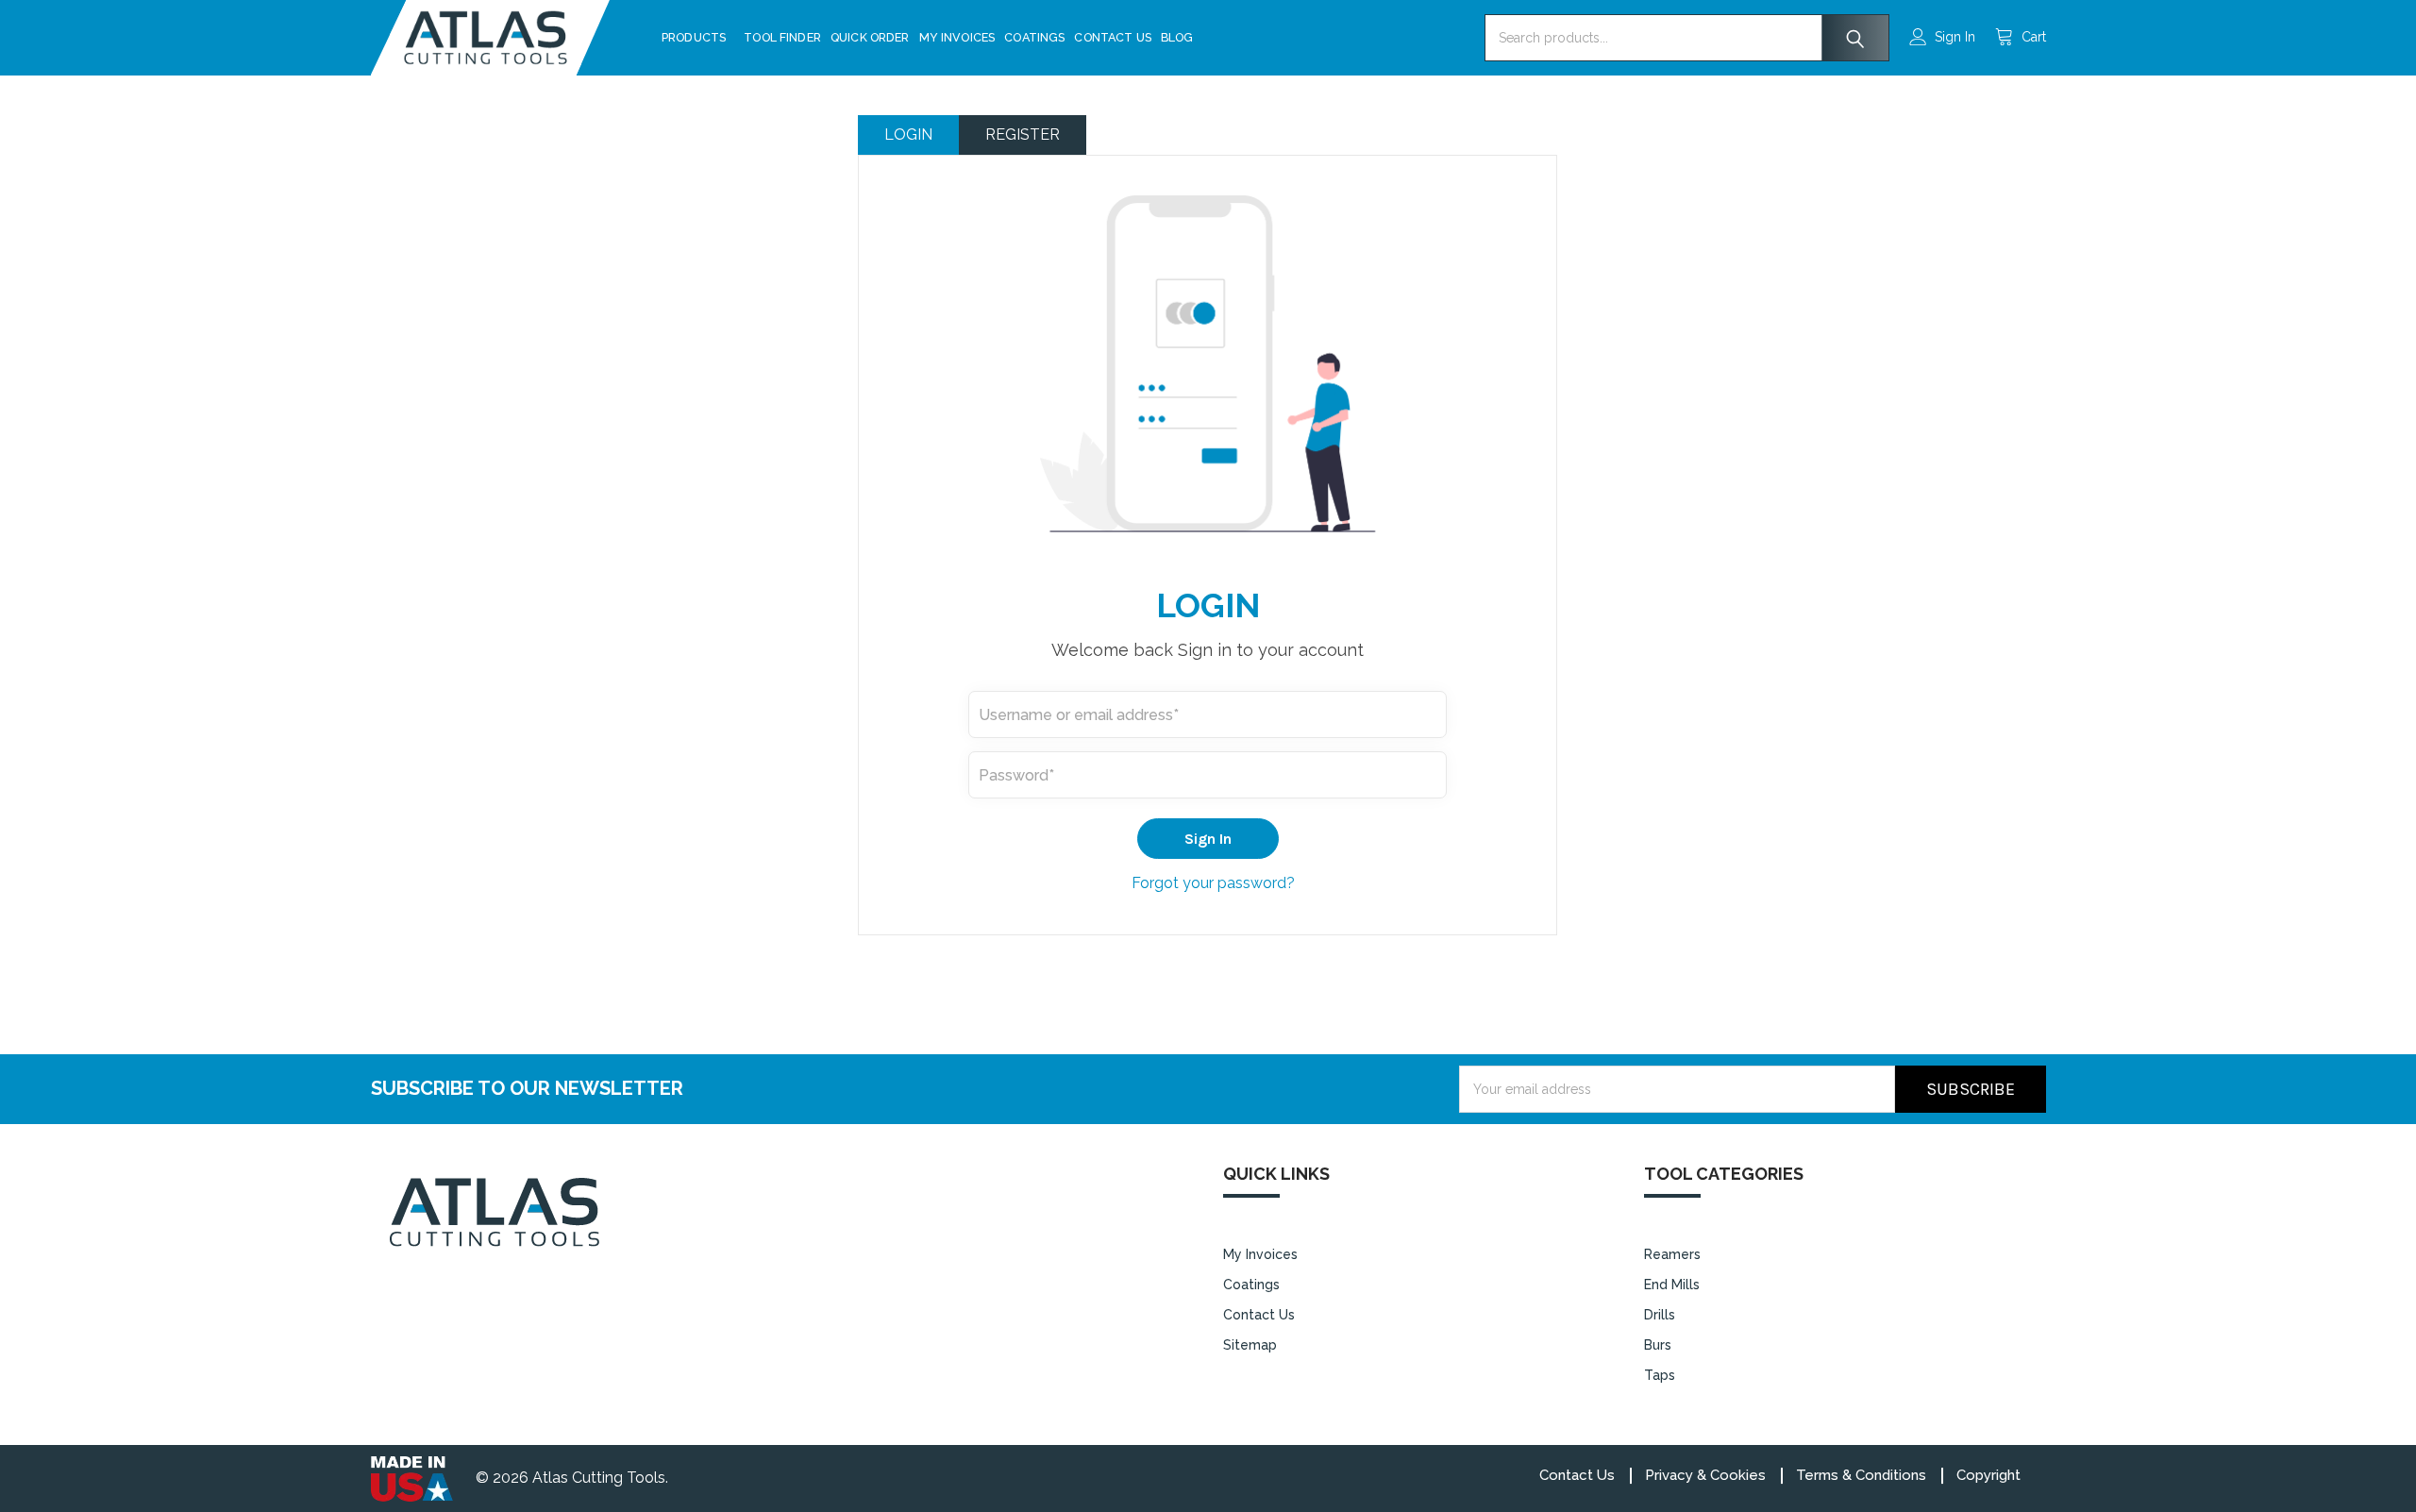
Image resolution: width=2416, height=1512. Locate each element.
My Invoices (957, 37)
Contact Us (1113, 37)
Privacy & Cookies (1705, 1475)
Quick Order (870, 37)
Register (1023, 134)
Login (908, 134)
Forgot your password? (1213, 883)
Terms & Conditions (1861, 1475)
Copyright (1988, 1475)
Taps (1660, 1375)
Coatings (1034, 37)
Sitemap (1250, 1345)
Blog (1177, 37)
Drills (1660, 1315)
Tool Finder (782, 37)
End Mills (1672, 1285)
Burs (1658, 1345)
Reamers (1672, 1254)
